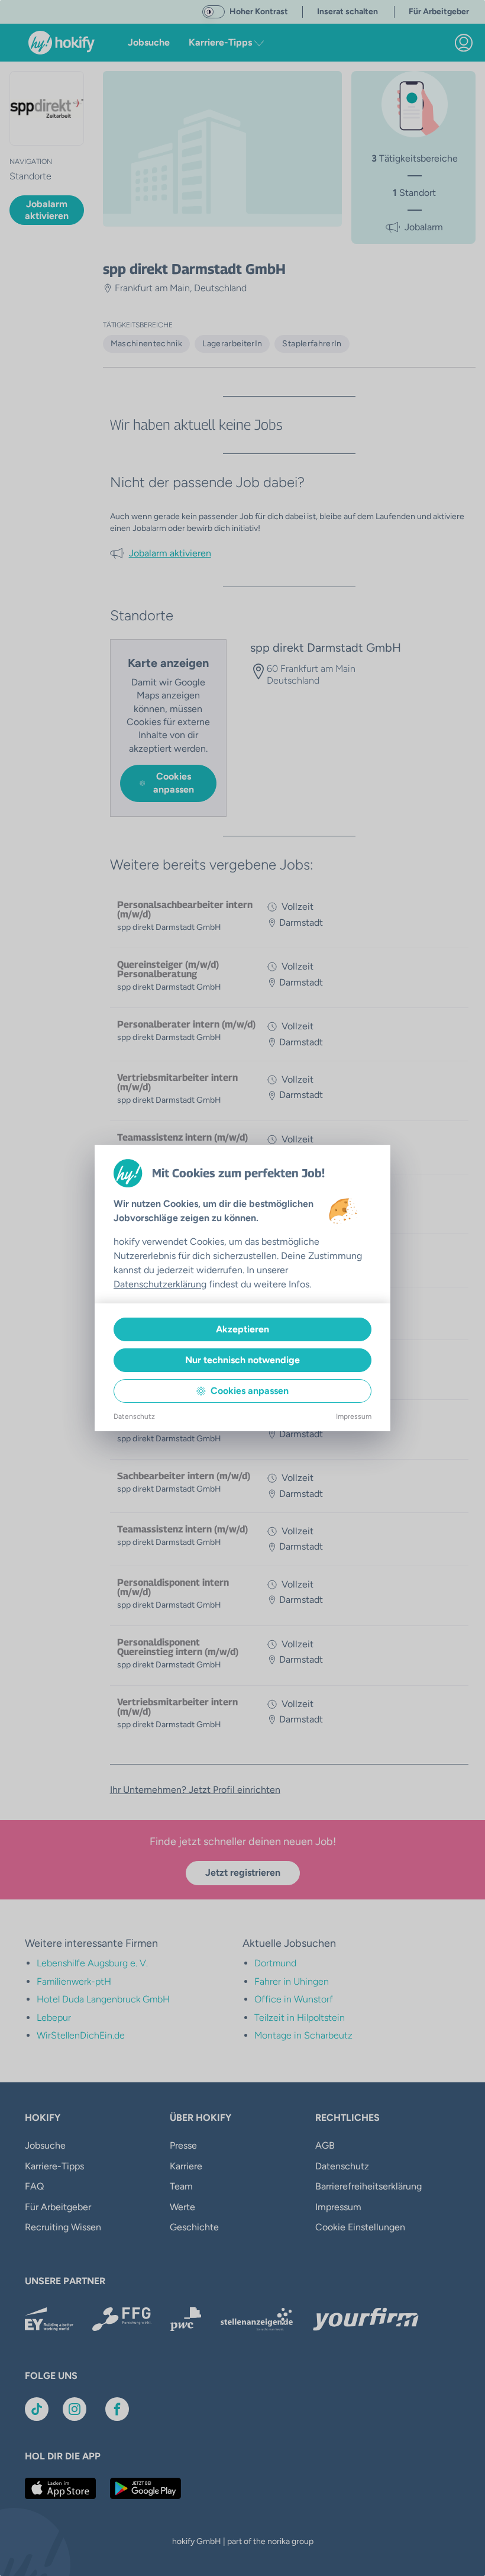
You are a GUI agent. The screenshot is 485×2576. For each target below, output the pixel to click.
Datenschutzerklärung (160, 1284)
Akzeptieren (242, 1329)
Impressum (354, 1416)
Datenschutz (134, 1416)
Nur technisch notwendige (242, 1360)
